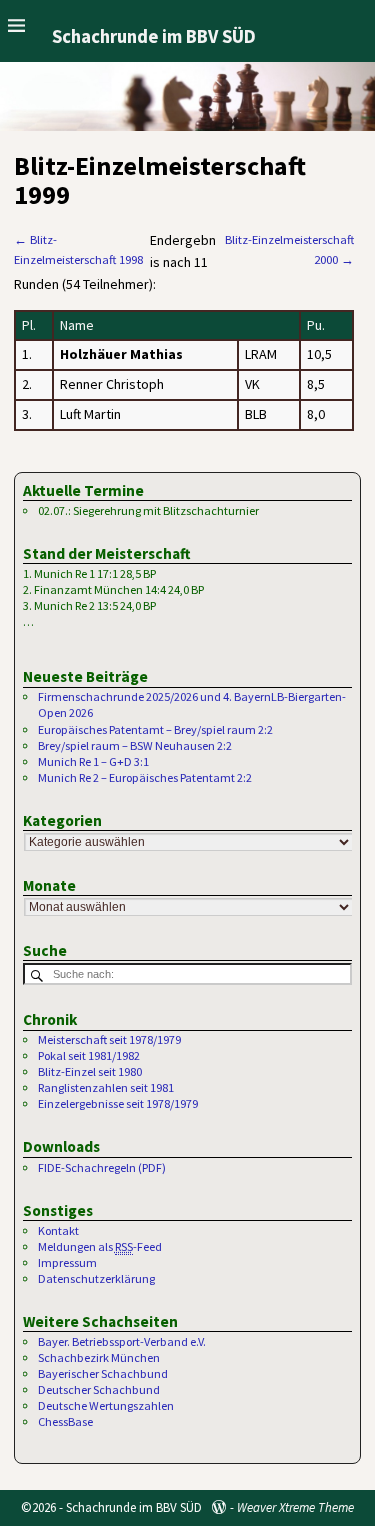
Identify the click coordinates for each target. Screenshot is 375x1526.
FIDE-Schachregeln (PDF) (102, 1167)
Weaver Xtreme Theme (295, 1507)
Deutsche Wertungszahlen (106, 1405)
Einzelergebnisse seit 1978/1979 (118, 1103)
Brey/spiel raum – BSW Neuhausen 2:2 (135, 745)
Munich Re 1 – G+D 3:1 (93, 761)
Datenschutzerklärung (96, 1278)
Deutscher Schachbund (99, 1389)
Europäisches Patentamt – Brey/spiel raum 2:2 (155, 729)
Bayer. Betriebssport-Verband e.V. (122, 1341)
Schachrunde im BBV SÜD (154, 36)
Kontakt (58, 1230)
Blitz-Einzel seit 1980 (90, 1071)
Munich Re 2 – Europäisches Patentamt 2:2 (145, 777)
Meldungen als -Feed (100, 1246)
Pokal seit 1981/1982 (89, 1055)
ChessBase (65, 1421)
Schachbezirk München (99, 1357)
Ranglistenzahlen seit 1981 (106, 1087)
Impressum (67, 1262)
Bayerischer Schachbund (103, 1373)
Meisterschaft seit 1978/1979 (109, 1039)
